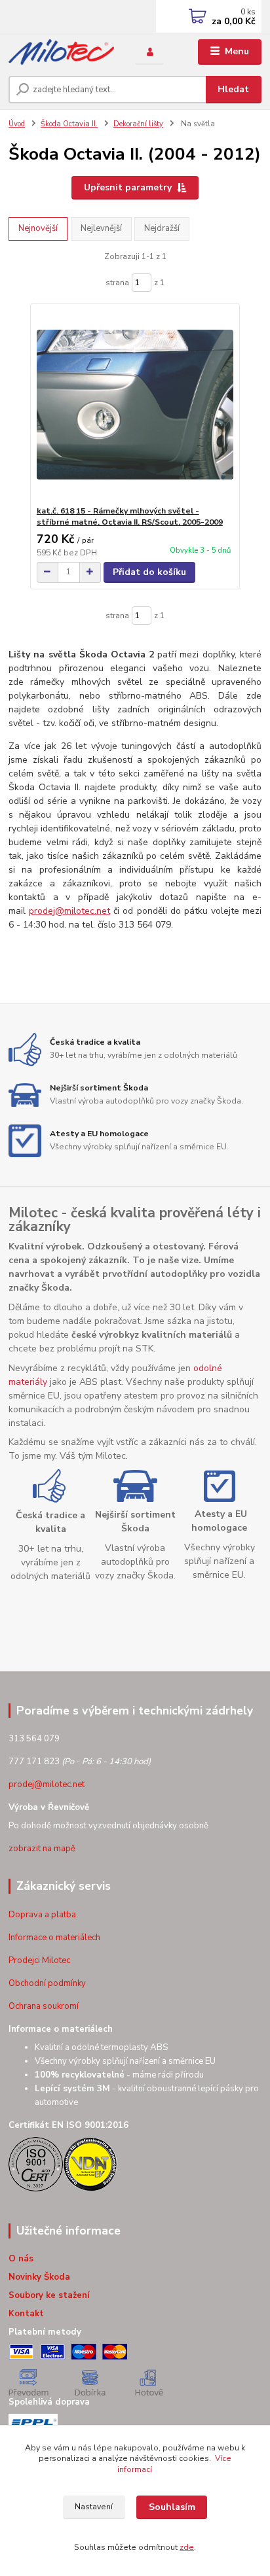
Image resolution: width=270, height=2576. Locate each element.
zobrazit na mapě (42, 1849)
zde (187, 2547)
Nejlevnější (101, 228)
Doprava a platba (42, 1915)
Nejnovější (38, 228)
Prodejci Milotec (39, 1960)
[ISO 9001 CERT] (36, 2163)
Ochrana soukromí (44, 2006)
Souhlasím (172, 2507)
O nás (21, 2259)
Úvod (17, 124)
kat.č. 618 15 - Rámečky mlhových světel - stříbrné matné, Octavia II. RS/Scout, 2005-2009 (130, 517)
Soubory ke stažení (49, 2295)
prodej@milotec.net (69, 911)
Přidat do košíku (149, 572)
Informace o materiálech (54, 1938)
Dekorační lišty (138, 124)
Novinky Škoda (39, 2277)
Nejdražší (162, 228)
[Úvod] (61, 52)
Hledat (233, 89)
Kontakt (26, 2314)
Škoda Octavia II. (69, 124)
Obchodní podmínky (47, 1983)
